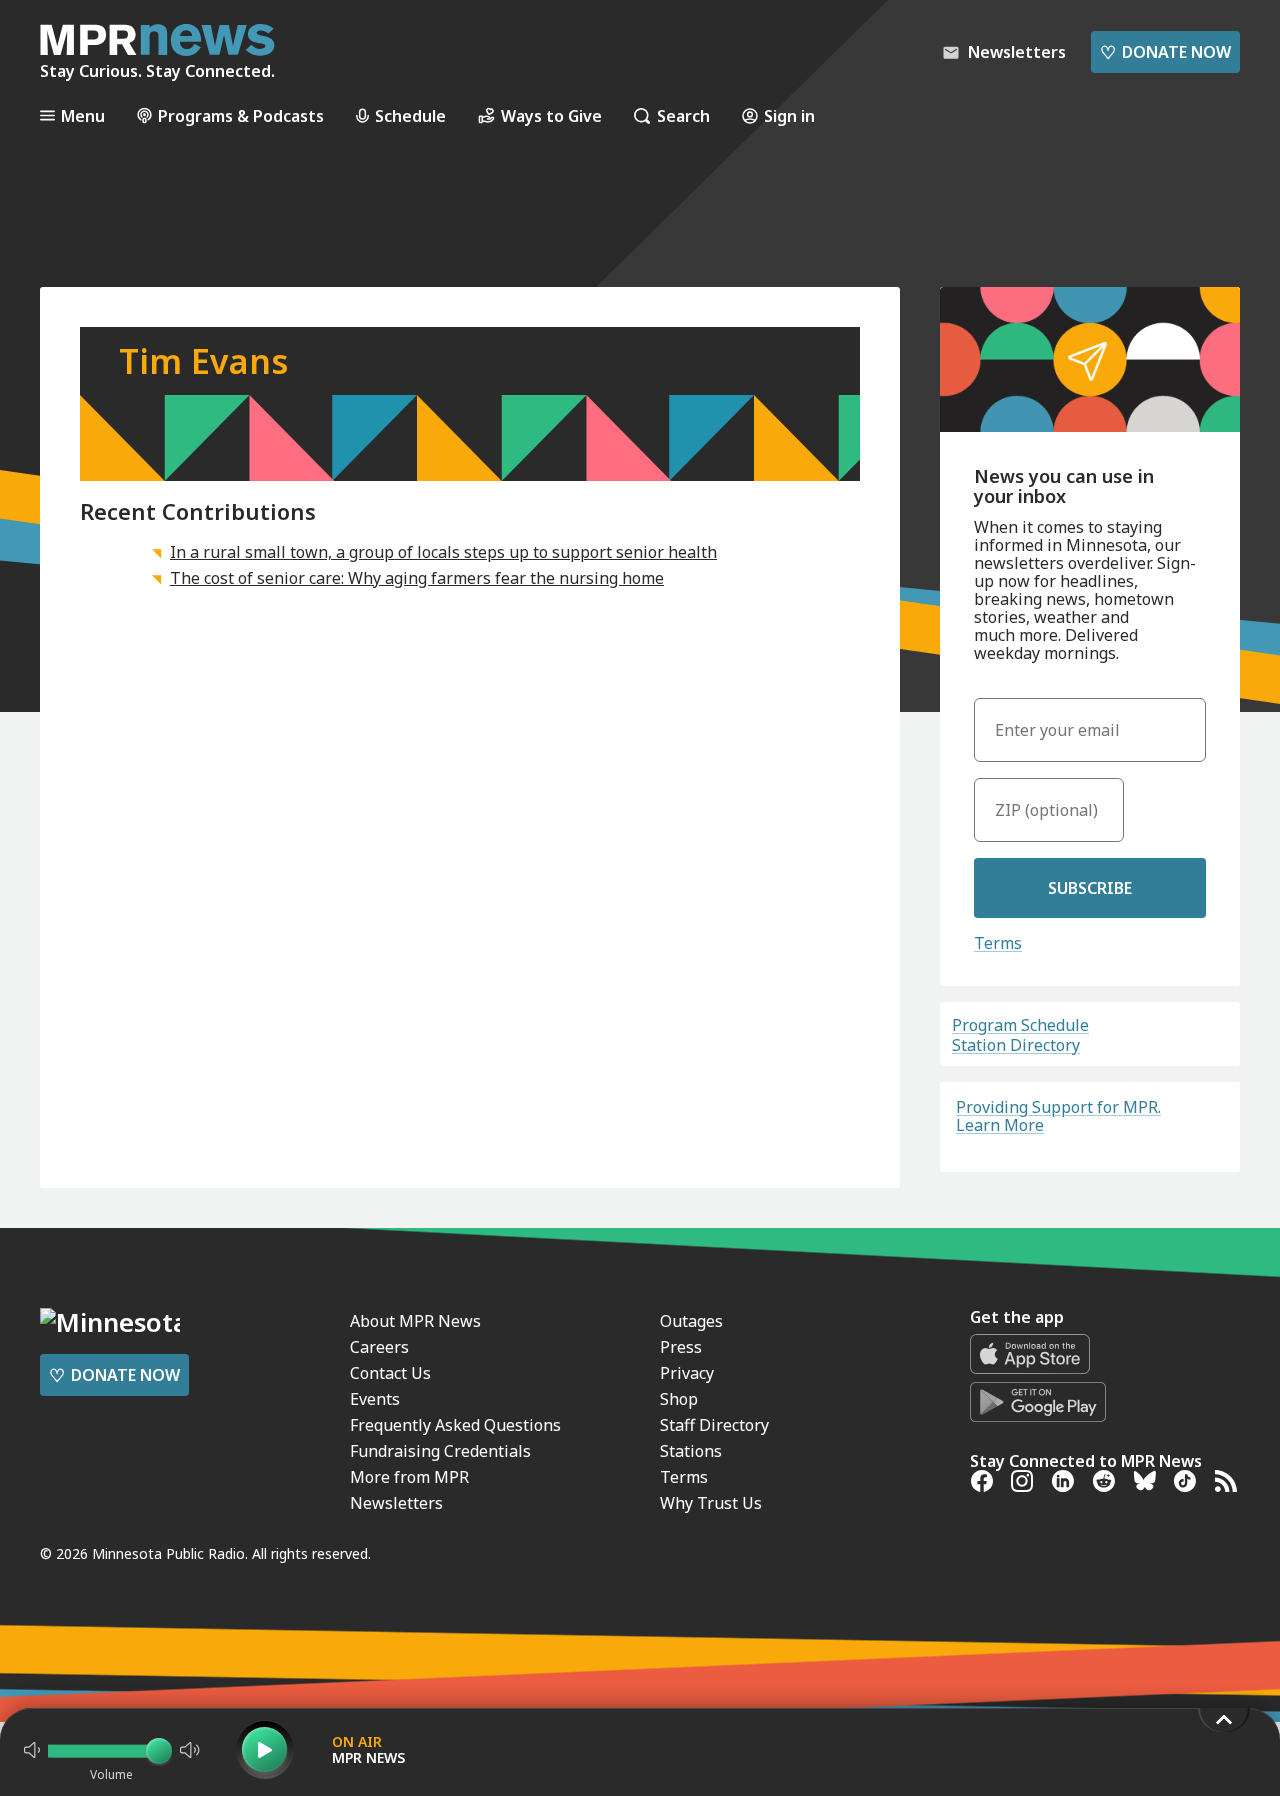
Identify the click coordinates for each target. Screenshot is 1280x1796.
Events (375, 1399)
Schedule (410, 115)
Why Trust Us (711, 1503)
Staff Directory (714, 1425)
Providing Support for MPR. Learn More (1058, 1116)
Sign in (789, 115)
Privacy (687, 1373)
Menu (83, 115)
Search (683, 115)
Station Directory (1016, 1045)
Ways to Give (551, 115)
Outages (691, 1321)
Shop (679, 1399)
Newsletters (396, 1503)
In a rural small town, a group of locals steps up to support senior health (443, 552)
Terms (998, 943)
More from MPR (409, 1477)
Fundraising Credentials (440, 1451)
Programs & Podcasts (241, 115)
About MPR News (415, 1321)
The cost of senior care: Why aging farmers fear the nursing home (417, 578)
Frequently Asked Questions (455, 1425)
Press (681, 1347)
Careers (379, 1347)
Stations (691, 1451)
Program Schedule (1020, 1025)
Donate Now (1165, 52)
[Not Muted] (32, 1750)
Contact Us (390, 1373)
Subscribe (1090, 888)
